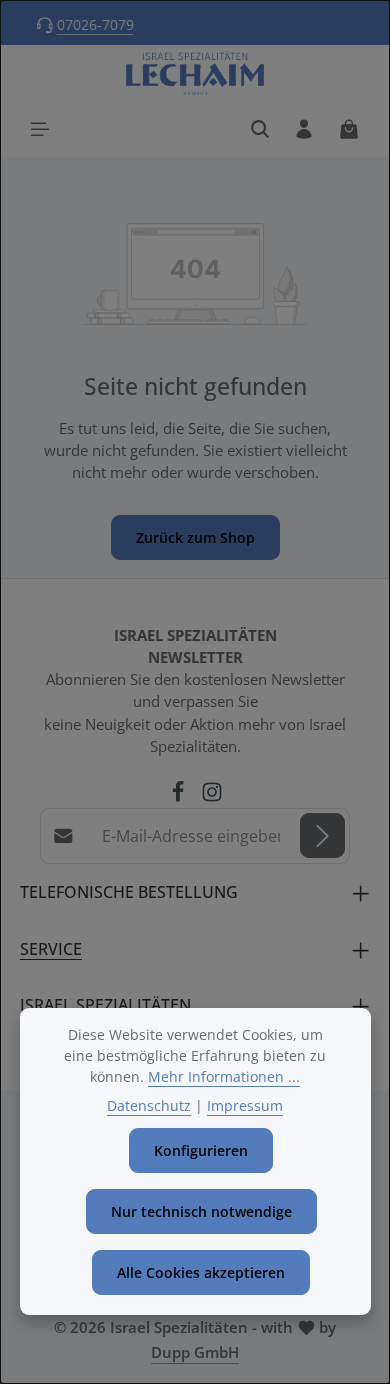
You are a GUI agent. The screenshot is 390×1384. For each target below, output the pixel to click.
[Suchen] (260, 129)
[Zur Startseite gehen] (195, 73)
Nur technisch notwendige (201, 1211)
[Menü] (40, 129)
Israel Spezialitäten (105, 1005)
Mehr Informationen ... (224, 1076)
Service (51, 949)
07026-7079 (95, 24)
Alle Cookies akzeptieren (201, 1272)
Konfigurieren (201, 1150)
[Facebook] (180, 797)
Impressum (245, 1105)
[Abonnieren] (322, 835)
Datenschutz (149, 1105)
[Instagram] (212, 797)
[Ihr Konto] (304, 129)
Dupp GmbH (195, 1352)
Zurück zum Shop (195, 537)
